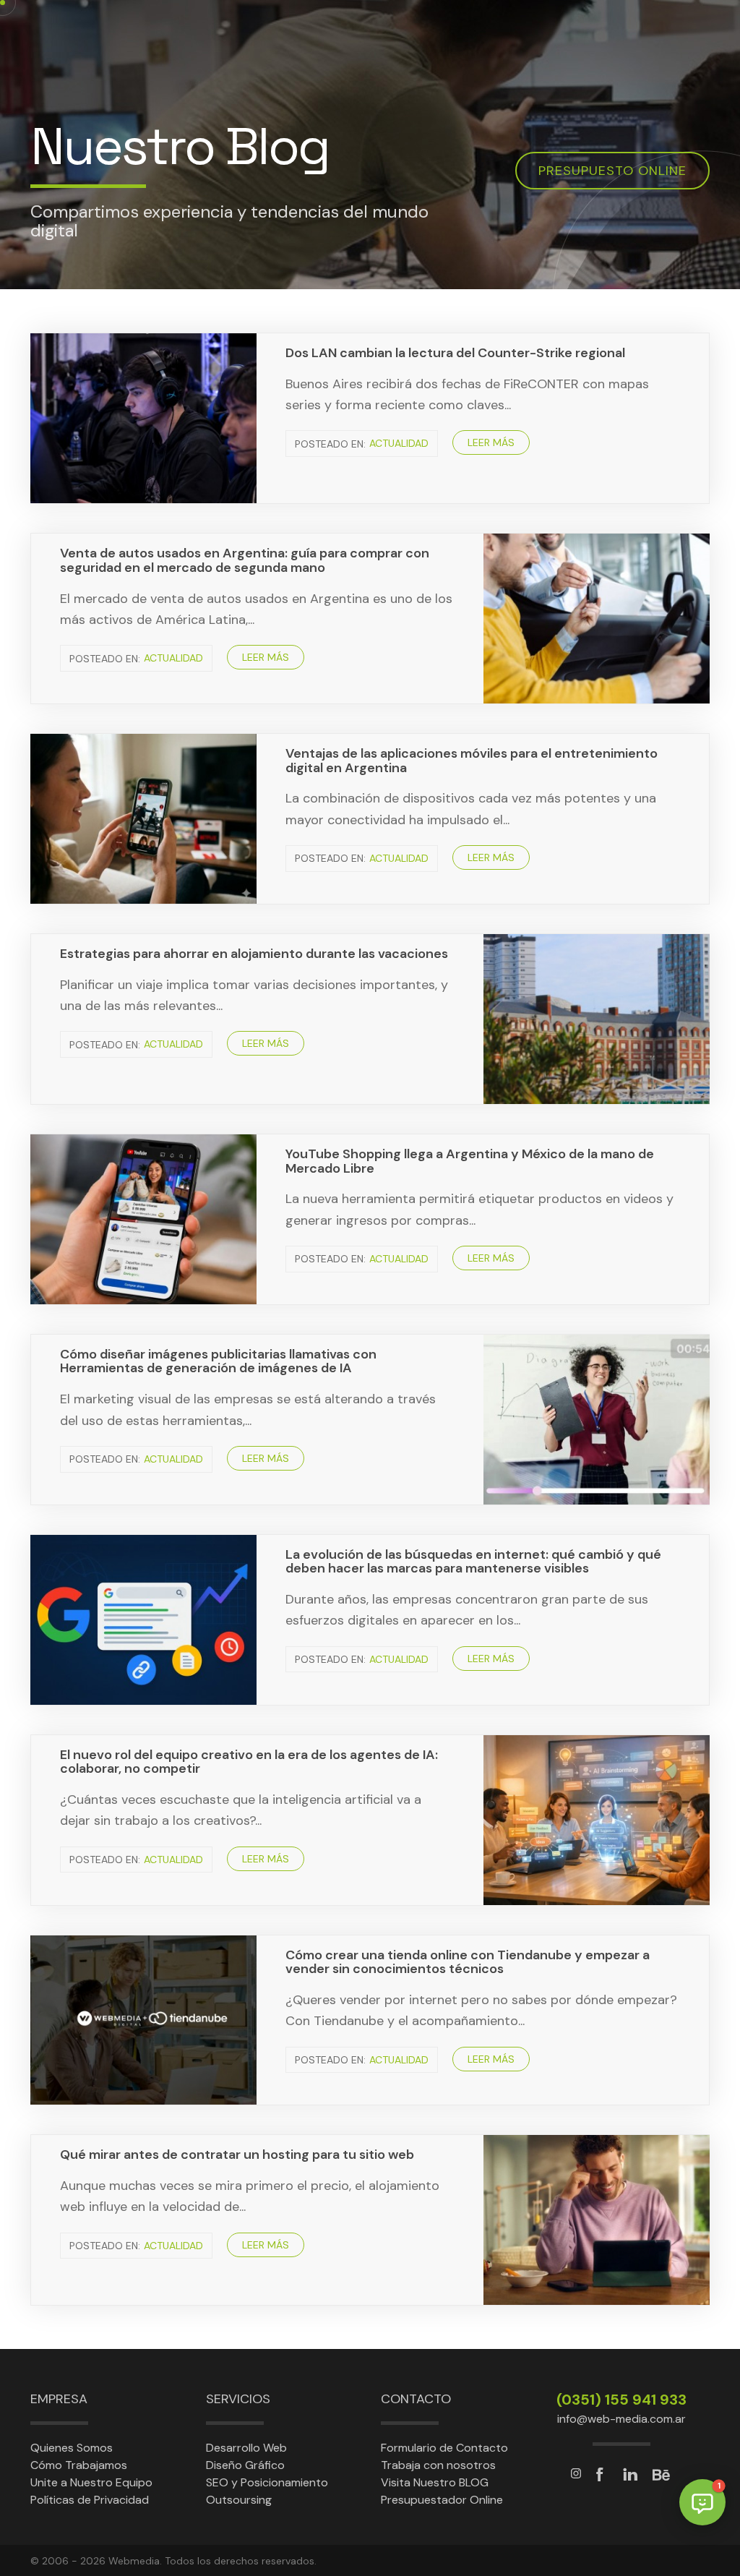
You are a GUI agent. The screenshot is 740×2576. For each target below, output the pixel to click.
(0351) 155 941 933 (621, 2400)
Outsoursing (239, 2500)
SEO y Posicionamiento (267, 2482)
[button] (702, 2502)
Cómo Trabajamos (79, 2465)
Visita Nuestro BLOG (435, 2482)
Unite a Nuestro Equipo (91, 2482)
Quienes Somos (72, 2448)
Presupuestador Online (442, 2500)
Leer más (491, 442)
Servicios (238, 2399)
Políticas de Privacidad (90, 2500)
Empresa (59, 2399)
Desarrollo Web (246, 2448)
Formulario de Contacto (444, 2448)
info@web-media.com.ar (621, 2419)
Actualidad (399, 444)
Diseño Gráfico (245, 2465)
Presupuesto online (612, 171)
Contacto (416, 2399)
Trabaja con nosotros (438, 2465)
